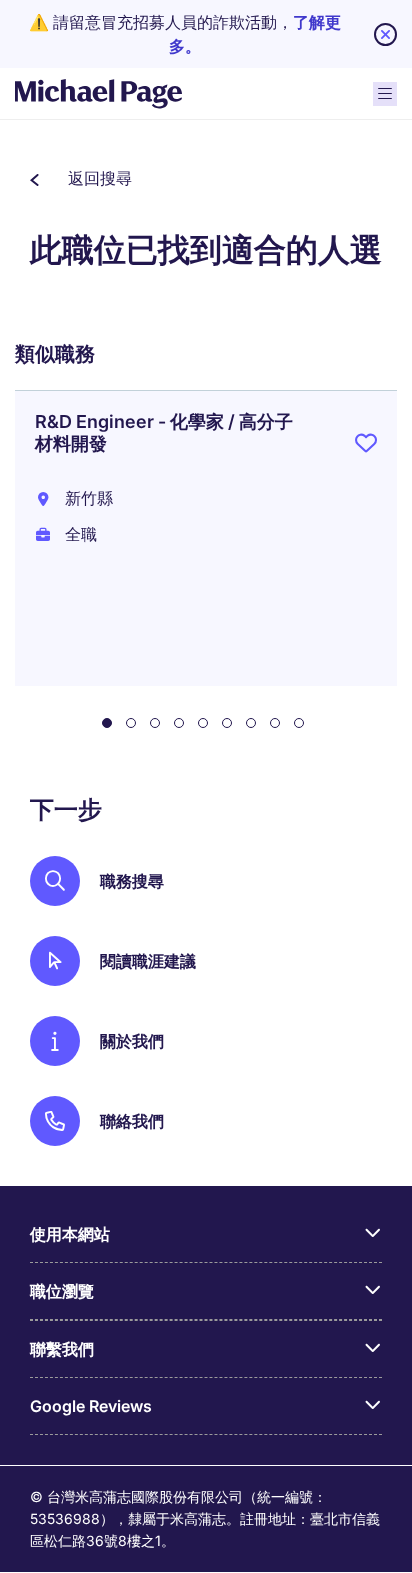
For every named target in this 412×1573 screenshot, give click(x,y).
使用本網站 (70, 1234)
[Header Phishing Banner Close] (385, 34)
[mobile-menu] (385, 94)
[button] (81, 178)
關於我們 (132, 1041)
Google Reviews (91, 1406)
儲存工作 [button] (366, 447)
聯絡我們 (132, 1121)
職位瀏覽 (62, 1291)
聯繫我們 (62, 1349)
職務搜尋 (132, 881)
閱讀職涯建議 (148, 961)
